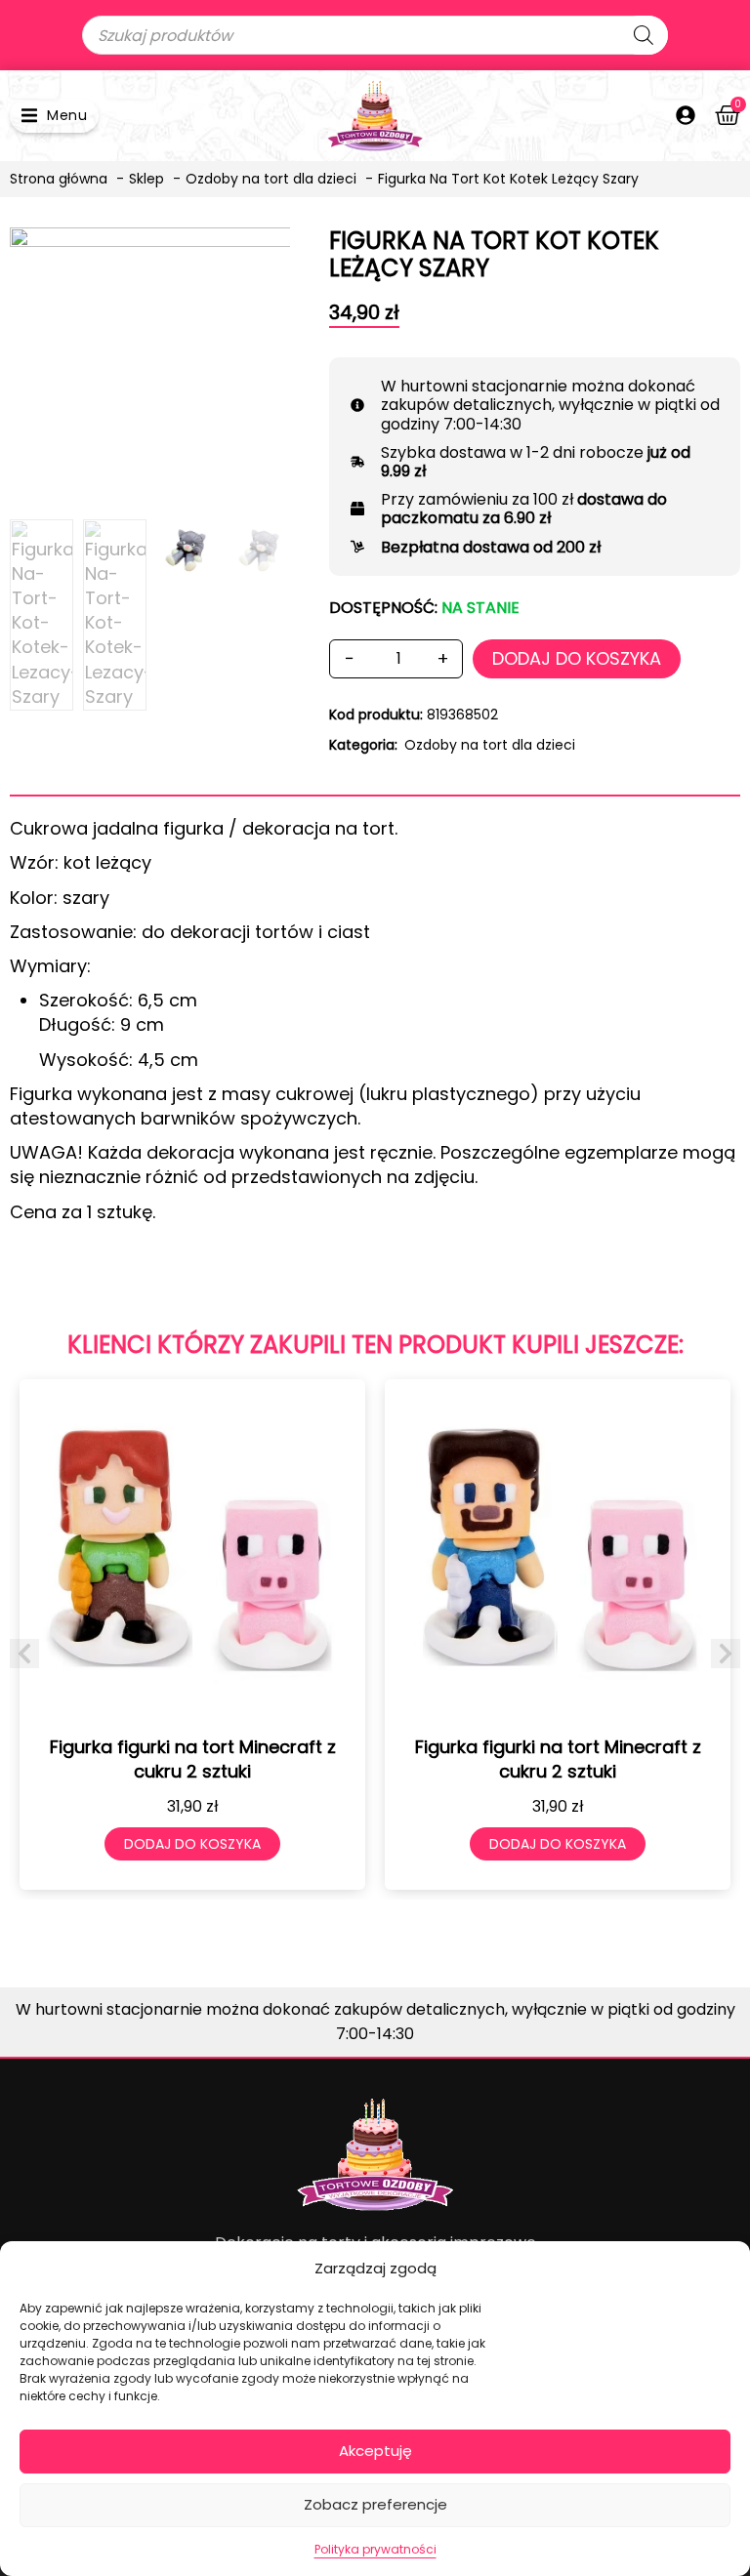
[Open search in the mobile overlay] (375, 35)
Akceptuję (375, 2451)
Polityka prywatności (375, 2549)
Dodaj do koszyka (577, 658)
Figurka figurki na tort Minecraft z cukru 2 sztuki (193, 1759)
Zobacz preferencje (375, 2504)
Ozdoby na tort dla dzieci (490, 745)
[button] (54, 116)
